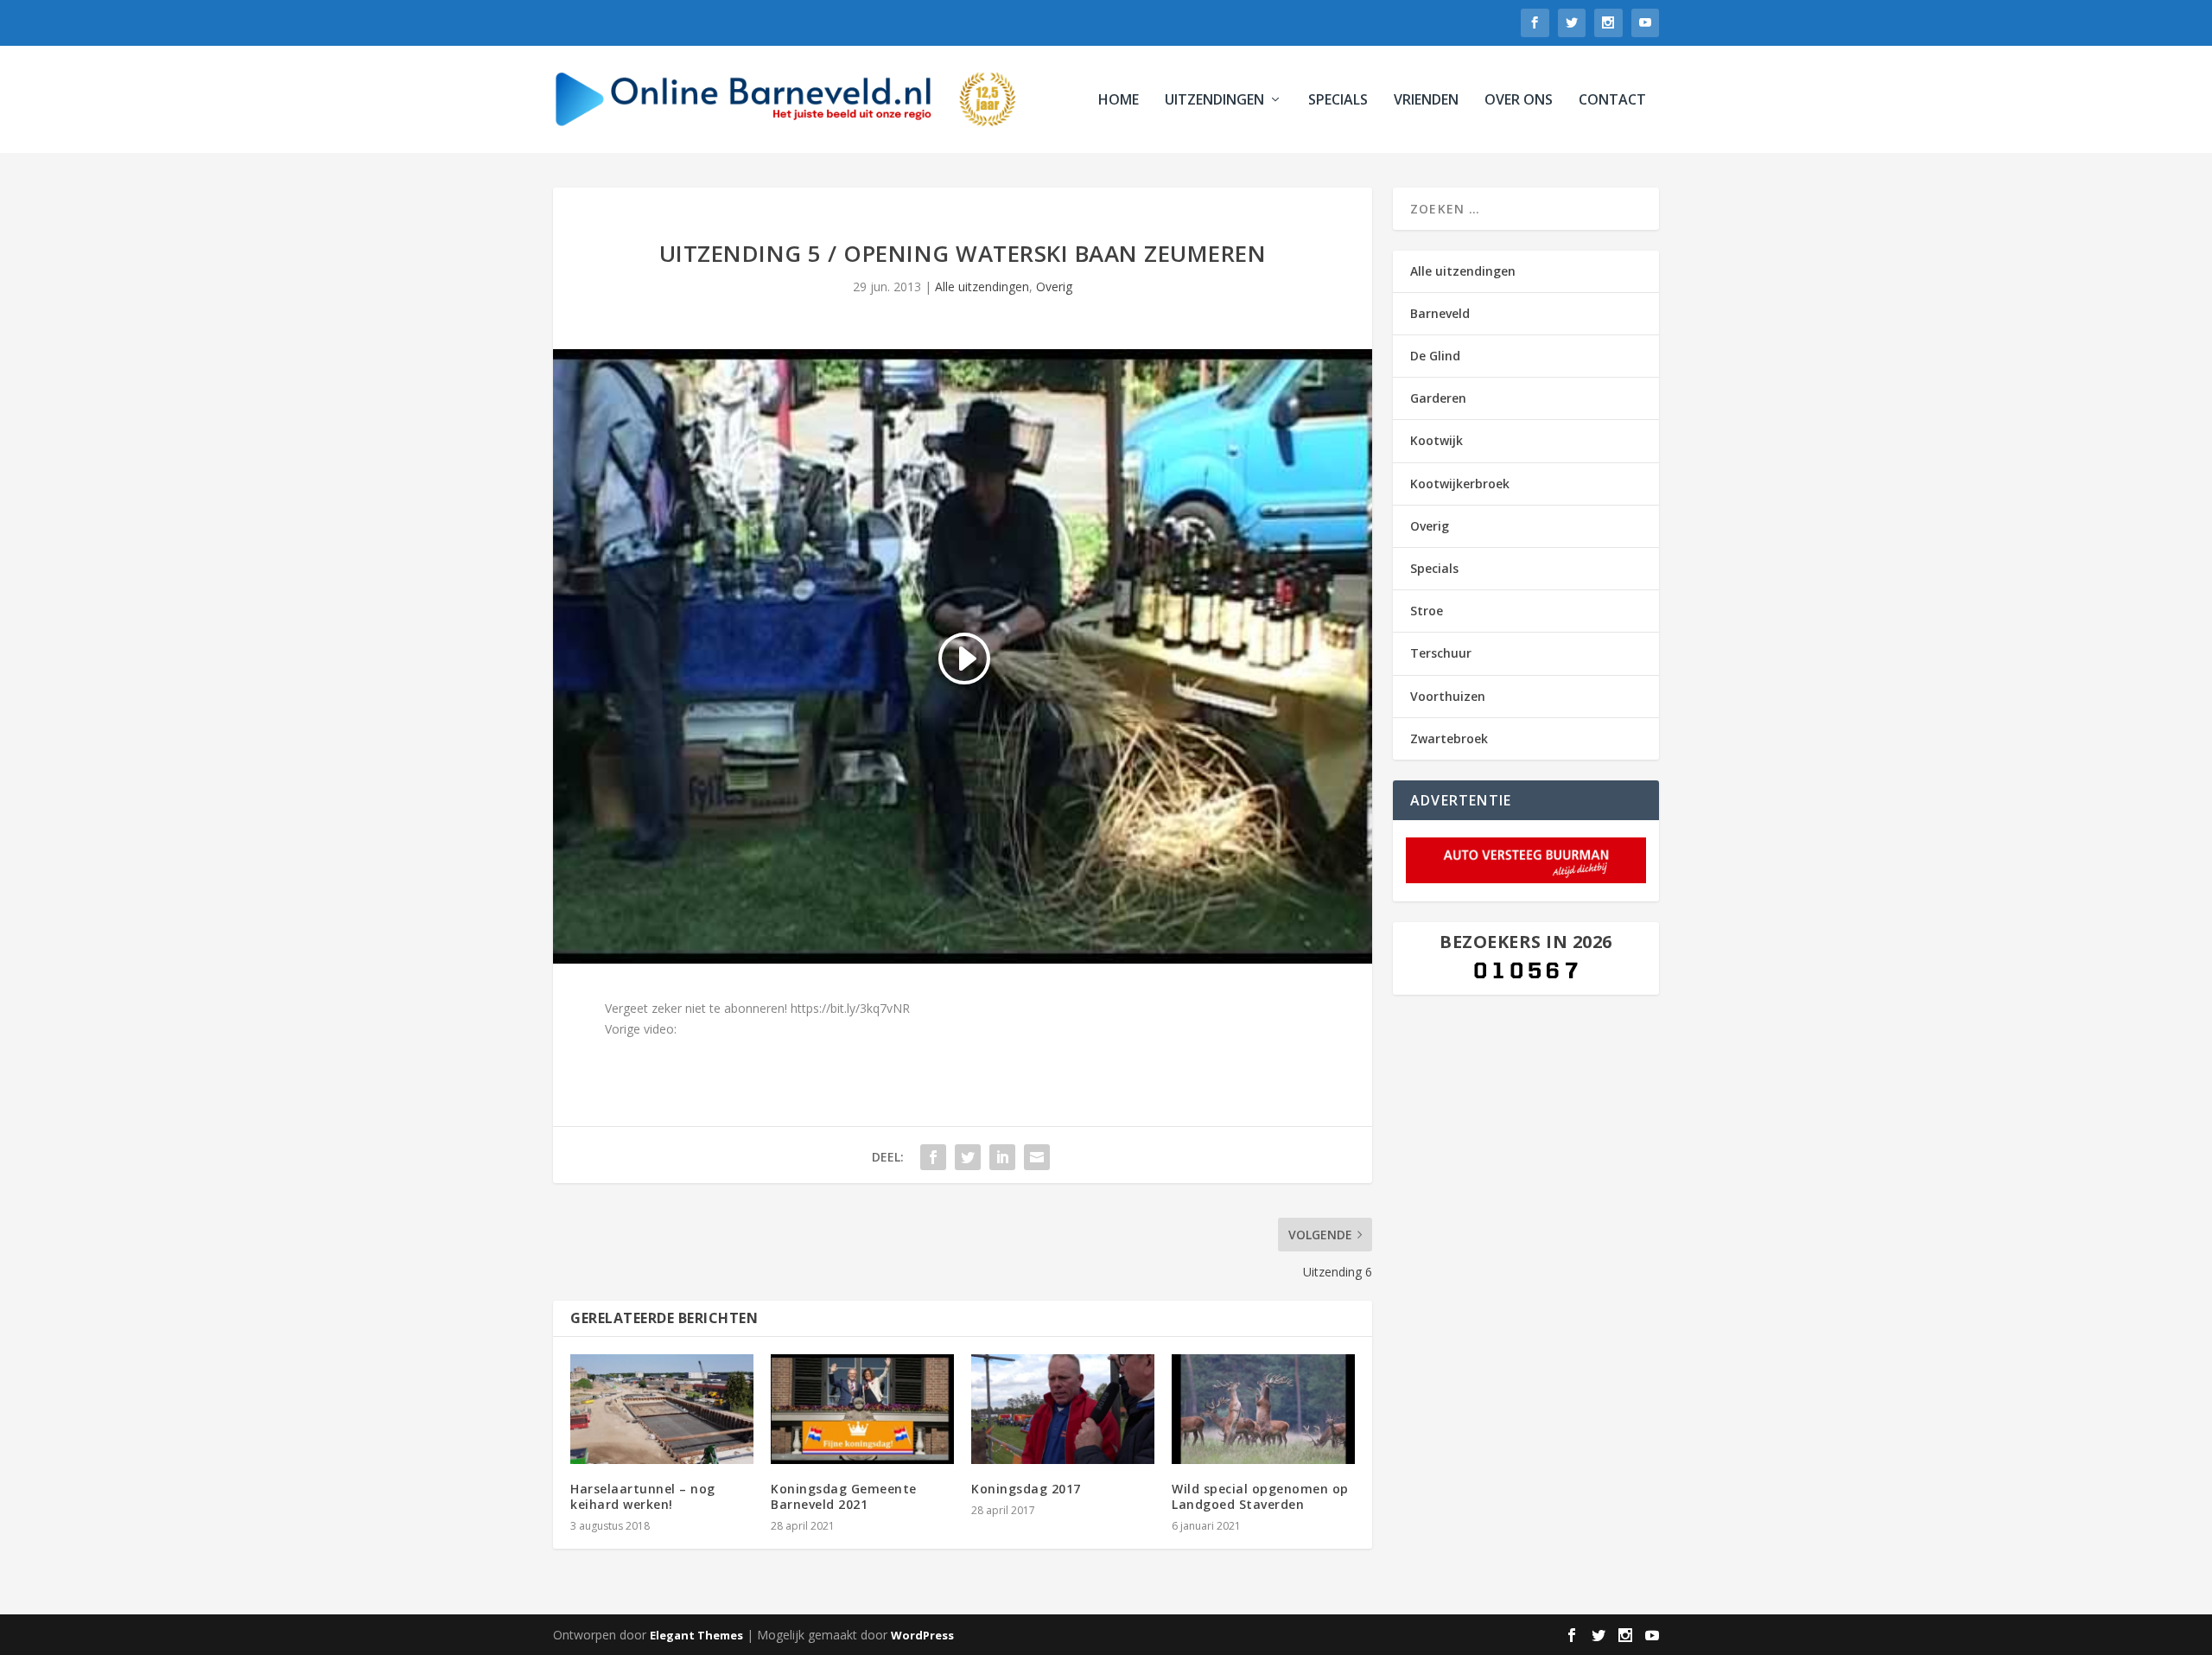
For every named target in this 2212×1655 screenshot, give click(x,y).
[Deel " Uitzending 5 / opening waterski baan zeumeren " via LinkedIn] (1002, 1157)
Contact (1612, 101)
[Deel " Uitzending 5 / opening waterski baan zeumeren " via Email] (1037, 1157)
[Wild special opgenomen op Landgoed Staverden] (1263, 1409)
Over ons (1519, 101)
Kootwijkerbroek (1460, 484)
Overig (1054, 286)
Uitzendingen (1214, 101)
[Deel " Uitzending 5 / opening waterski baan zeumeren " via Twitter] (968, 1157)
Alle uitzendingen (982, 286)
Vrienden (1426, 101)
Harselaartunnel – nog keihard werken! (643, 1496)
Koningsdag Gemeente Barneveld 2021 (844, 1496)
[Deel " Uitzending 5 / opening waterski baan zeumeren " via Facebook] (933, 1157)
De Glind (1435, 356)
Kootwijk (1437, 440)
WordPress (922, 1635)
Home (1119, 101)
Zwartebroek (1449, 738)
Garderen (1438, 398)
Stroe (1427, 611)
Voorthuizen (1448, 696)
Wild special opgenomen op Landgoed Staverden (1260, 1496)
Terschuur (1441, 653)
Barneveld (1440, 313)
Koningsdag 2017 (1026, 1489)
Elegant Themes (696, 1635)
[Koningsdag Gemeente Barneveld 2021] (862, 1409)
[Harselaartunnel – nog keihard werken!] (662, 1409)
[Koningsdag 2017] (1063, 1409)
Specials (1338, 101)
